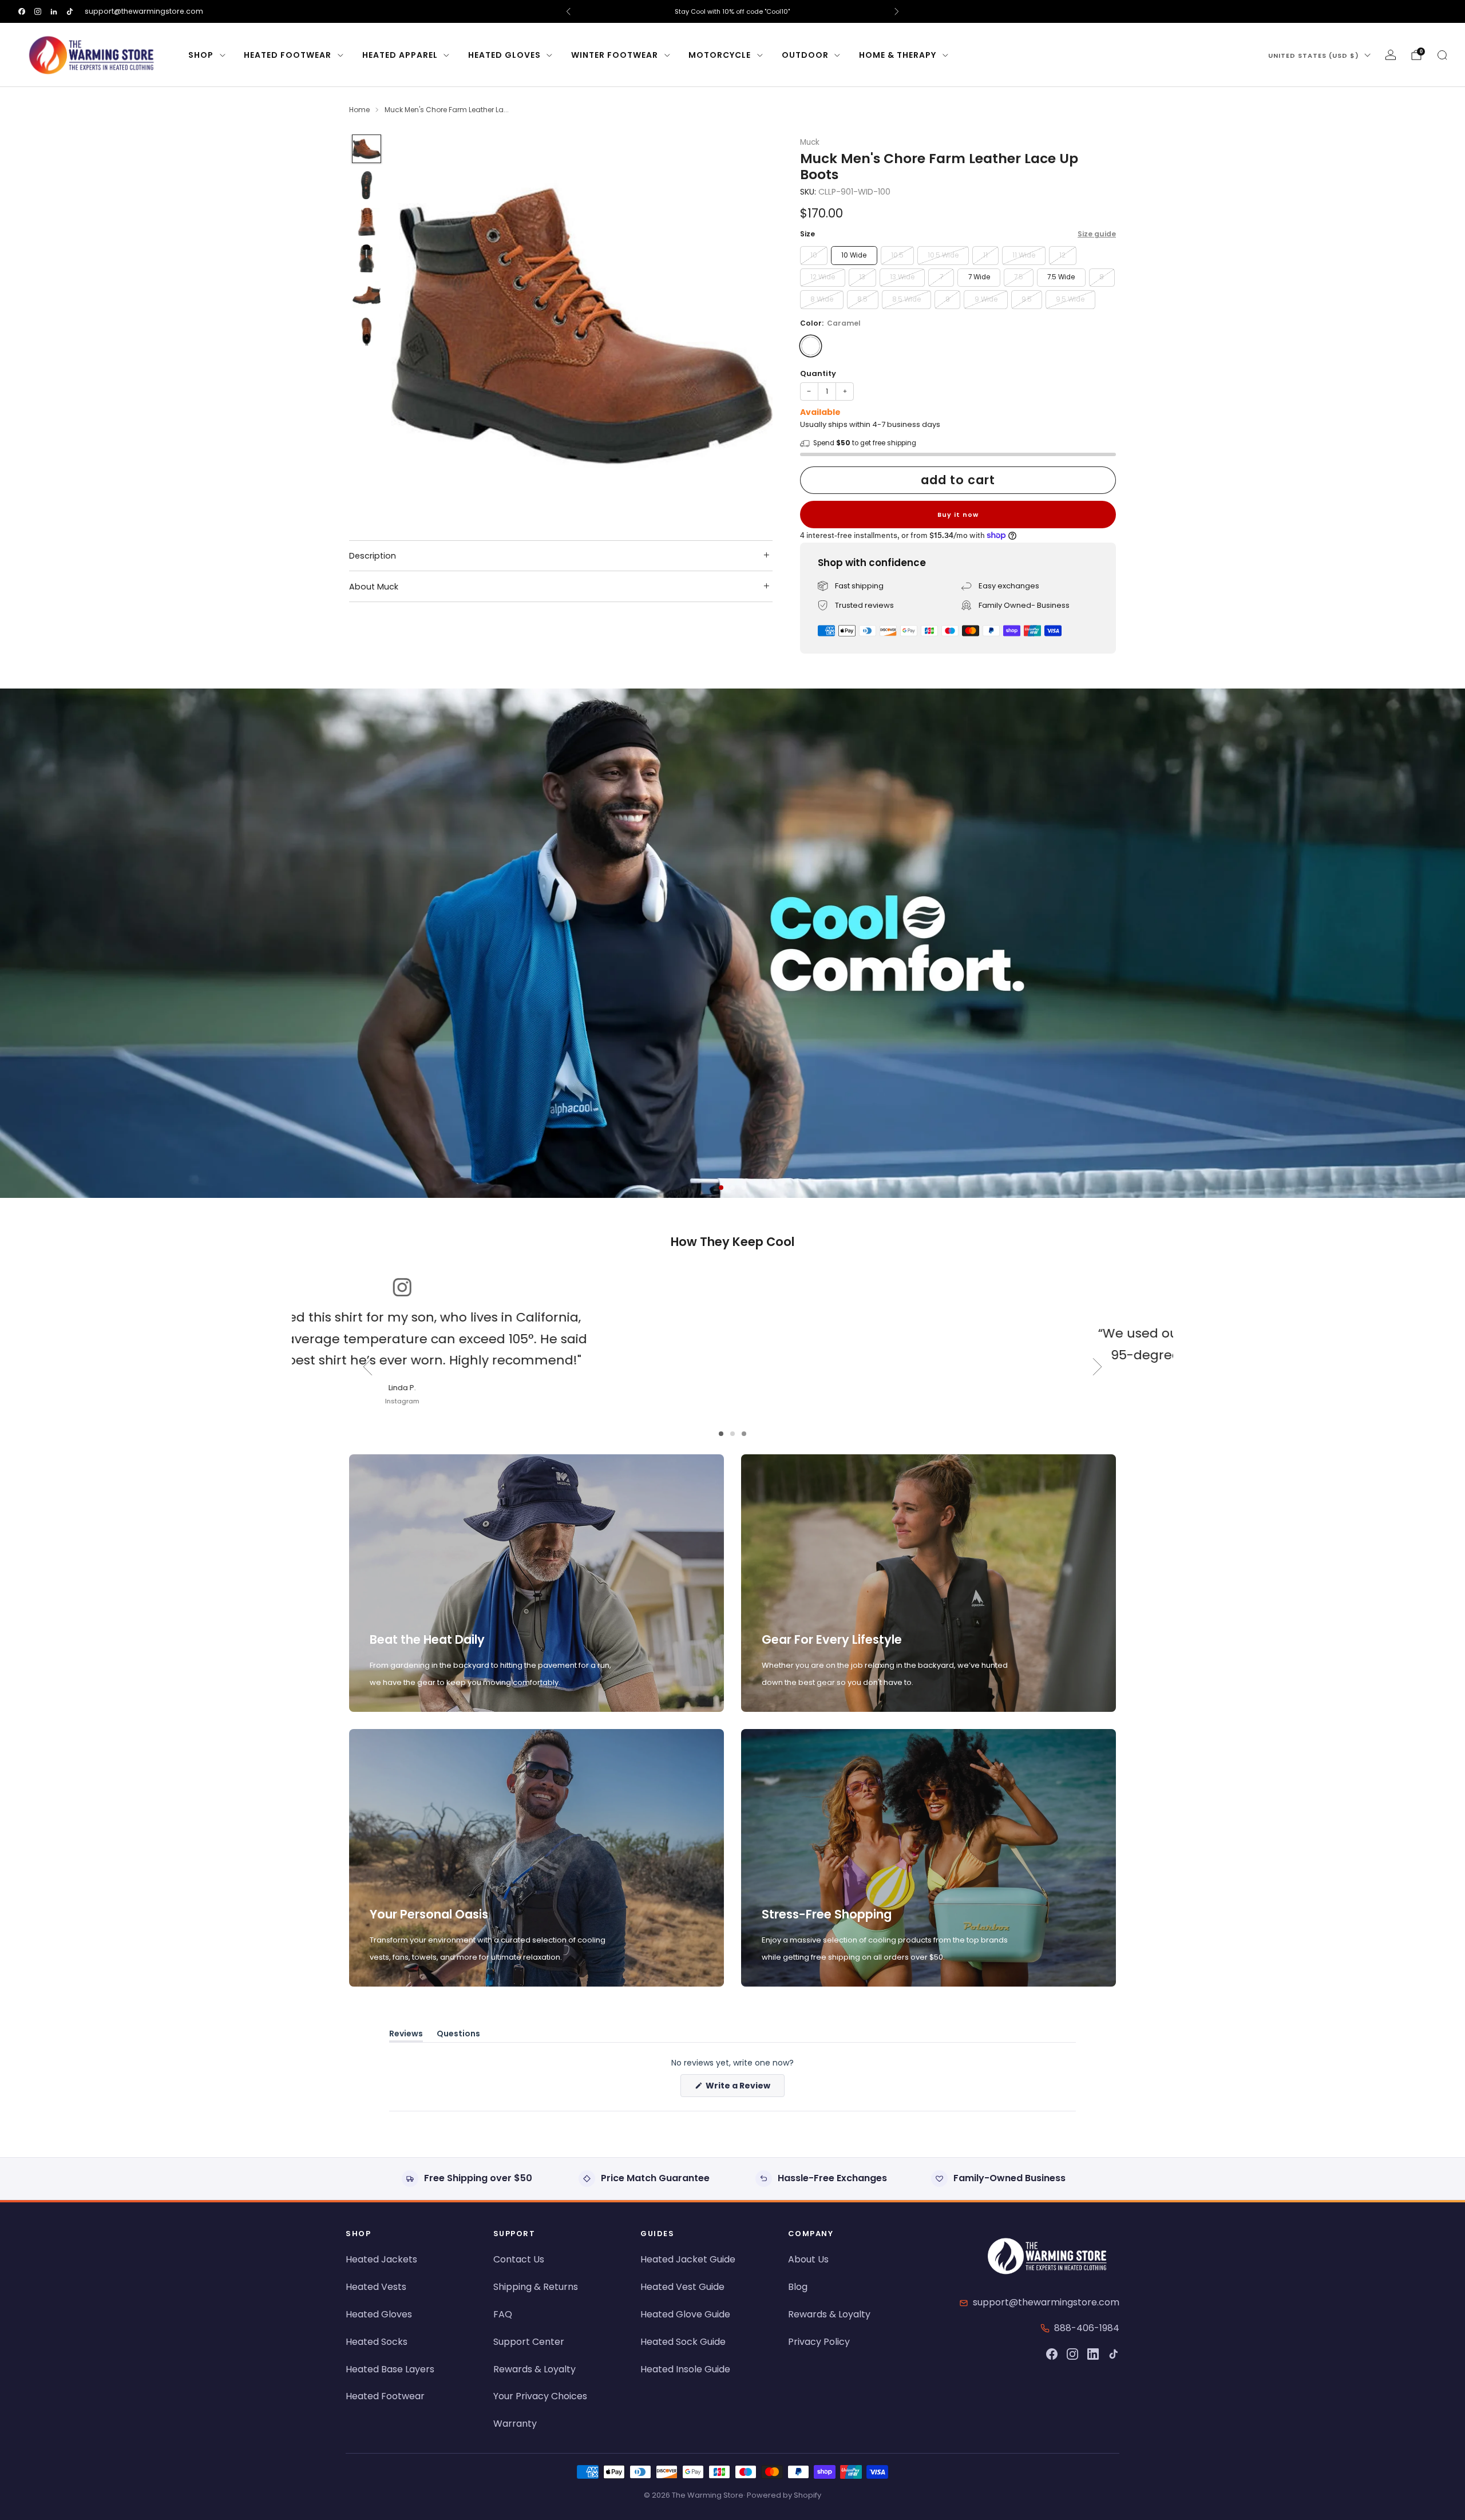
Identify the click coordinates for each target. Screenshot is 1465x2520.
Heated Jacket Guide (688, 2259)
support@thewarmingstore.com (144, 11)
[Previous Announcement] (568, 11)
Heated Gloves (504, 55)
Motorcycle (720, 55)
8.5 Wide (906, 299)
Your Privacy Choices (540, 2396)
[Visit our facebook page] (22, 11)
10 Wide (854, 255)
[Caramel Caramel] (811, 346)
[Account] (1391, 55)
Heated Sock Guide (683, 2342)
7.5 (1019, 277)
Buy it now (958, 515)
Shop (201, 55)
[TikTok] (1114, 2354)
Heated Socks (377, 2342)
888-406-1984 (1087, 2328)
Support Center (529, 2342)
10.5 (897, 255)
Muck (810, 142)
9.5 (1027, 299)
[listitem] (732, 11)
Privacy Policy (819, 2342)
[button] (721, 1188)
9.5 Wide (1070, 299)
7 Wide (979, 277)
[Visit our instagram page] (38, 11)
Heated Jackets (381, 2259)
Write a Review (744, 2088)
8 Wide (822, 299)
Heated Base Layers (390, 2369)
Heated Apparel (400, 55)
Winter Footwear (615, 55)
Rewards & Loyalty (534, 2369)
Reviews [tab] (406, 2036)
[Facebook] (1052, 2354)
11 (985, 255)
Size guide (1097, 234)
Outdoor (805, 55)
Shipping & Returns (536, 2287)
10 (814, 255)
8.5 (862, 299)
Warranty (515, 2424)
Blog (798, 2287)
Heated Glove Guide (685, 2314)
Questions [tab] (458, 2036)
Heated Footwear (288, 55)
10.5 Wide (943, 255)
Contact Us (519, 2259)
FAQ (503, 2314)
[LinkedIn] (1093, 2354)
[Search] (1442, 55)
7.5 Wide (1061, 277)
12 (1062, 255)
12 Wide (823, 277)
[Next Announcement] (897, 11)
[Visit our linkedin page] (54, 11)
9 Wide (986, 299)
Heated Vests (376, 2287)
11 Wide (1024, 255)
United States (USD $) (1314, 56)
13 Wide (902, 277)
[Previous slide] (414, 325)
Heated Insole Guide (685, 2369)
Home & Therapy (898, 55)
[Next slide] (750, 325)
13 (862, 277)
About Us (808, 2259)
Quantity (818, 373)
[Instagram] (1072, 2354)
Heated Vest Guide (682, 2287)
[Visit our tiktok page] (70, 11)
